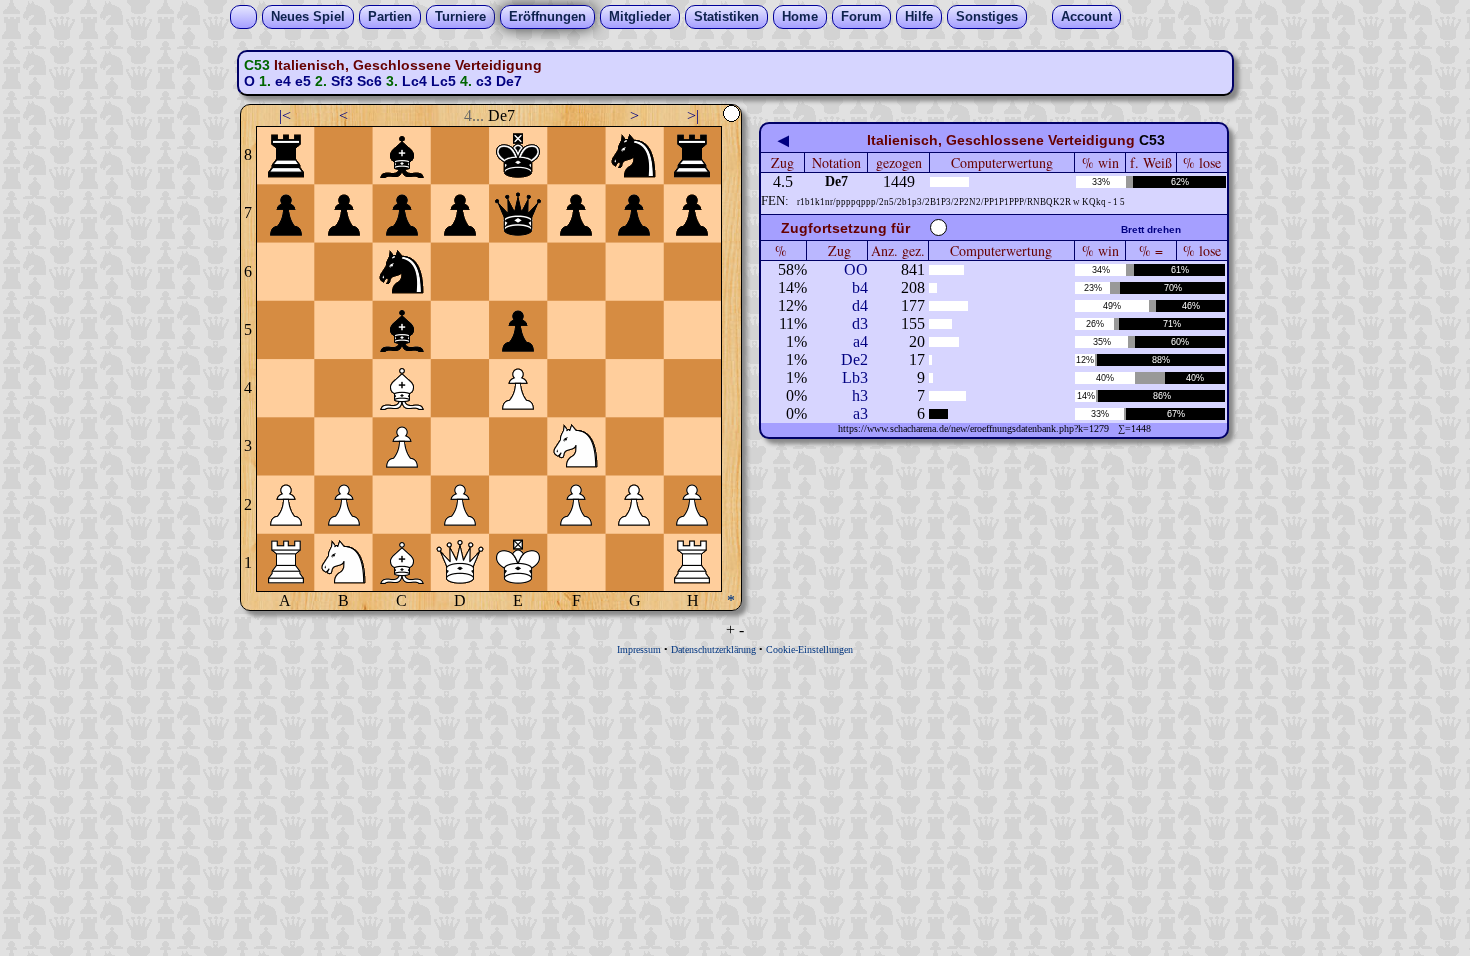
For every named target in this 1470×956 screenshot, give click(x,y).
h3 (860, 395)
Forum (861, 16)
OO (856, 269)
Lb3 (855, 377)
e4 (283, 81)
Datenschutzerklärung (713, 649)
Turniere (460, 16)
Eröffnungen (547, 16)
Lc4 (414, 81)
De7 (509, 81)
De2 (854, 359)
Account (1086, 16)
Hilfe (919, 16)
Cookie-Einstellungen (809, 649)
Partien (390, 16)
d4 (860, 305)
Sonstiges (987, 16)
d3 (860, 323)
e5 (303, 81)
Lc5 (443, 81)
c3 (484, 81)
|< (285, 115)
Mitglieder (640, 16)
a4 (860, 341)
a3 (860, 413)
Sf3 (342, 81)
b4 (860, 287)
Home (800, 16)
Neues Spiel (308, 16)
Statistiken (726, 16)
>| (693, 115)
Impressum (639, 649)
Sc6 (369, 81)
